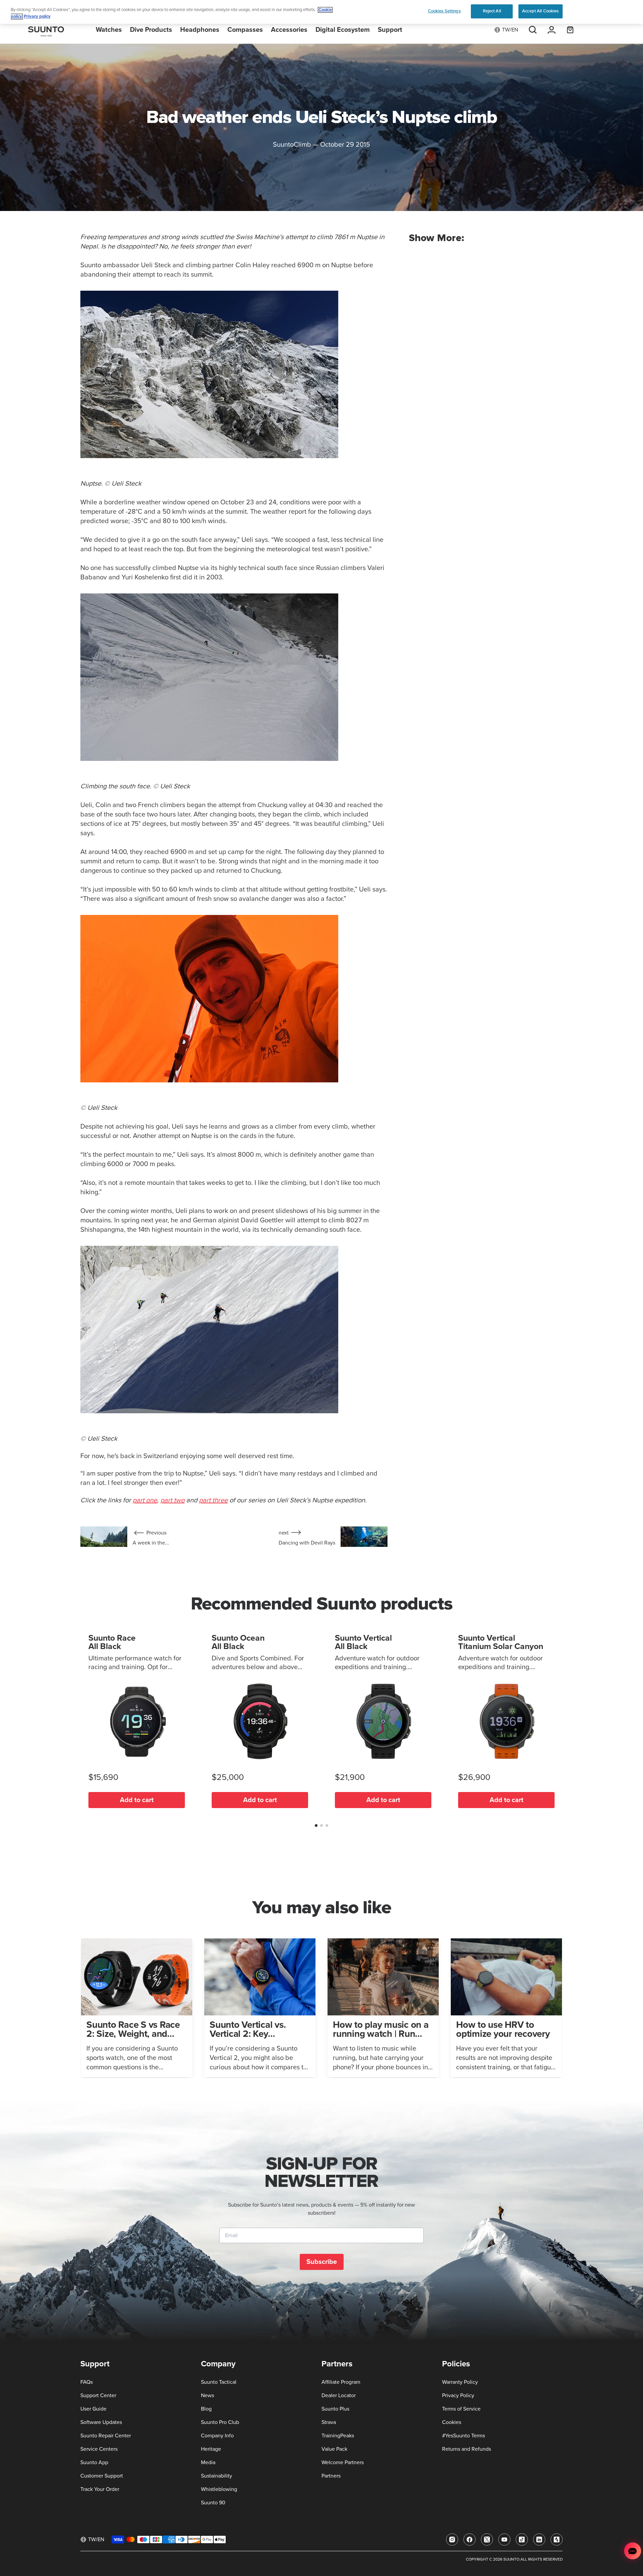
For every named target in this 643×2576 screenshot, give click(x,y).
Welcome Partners (343, 2462)
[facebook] (470, 2539)
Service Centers (99, 2449)
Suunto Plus (335, 2409)
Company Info (217, 2436)
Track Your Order (100, 2489)
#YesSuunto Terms (463, 2436)
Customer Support (102, 2476)
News (207, 2395)
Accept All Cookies (540, 11)
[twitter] (487, 2539)
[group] (137, 2008)
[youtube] (504, 2539)
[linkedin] (539, 2539)
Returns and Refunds (467, 2449)
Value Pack (334, 2449)
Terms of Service (461, 2409)
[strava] (557, 2539)
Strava (329, 2422)
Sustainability (217, 2476)
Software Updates (101, 2422)
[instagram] (452, 2539)
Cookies (452, 2422)
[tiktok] (522, 2539)
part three (213, 1500)
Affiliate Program (341, 2382)
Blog (206, 2409)
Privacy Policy (458, 2395)
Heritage (211, 2449)
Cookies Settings (444, 11)
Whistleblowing (219, 2489)
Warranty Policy (460, 2382)
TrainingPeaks (338, 2436)
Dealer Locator (339, 2395)
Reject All (492, 11)
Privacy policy (37, 17)
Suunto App (94, 2462)
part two (172, 1500)
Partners (331, 2476)
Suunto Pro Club (220, 2422)
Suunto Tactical (219, 2382)
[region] (321, 12)
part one (145, 1500)
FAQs (87, 2382)
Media (208, 2462)
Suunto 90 (213, 2503)
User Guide (93, 2409)
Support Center (98, 2395)
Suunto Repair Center (106, 2436)
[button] (316, 1826)
